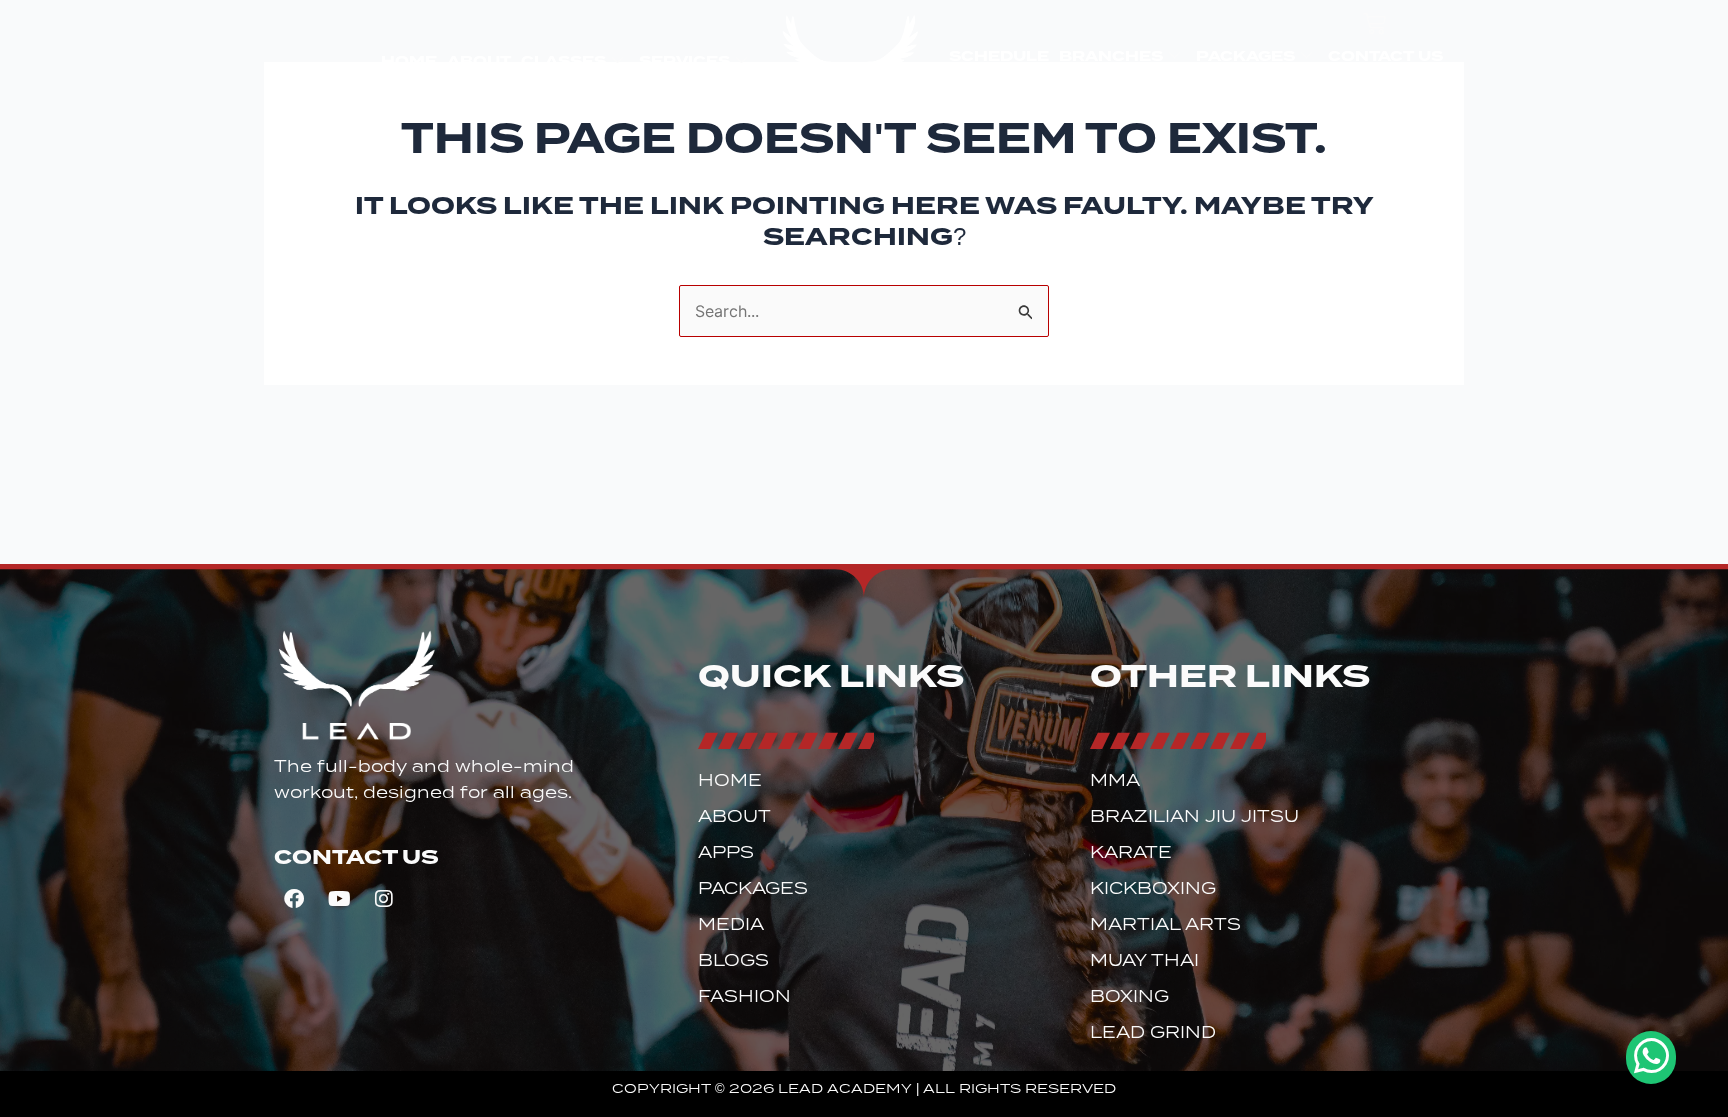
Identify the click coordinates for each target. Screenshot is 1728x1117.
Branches (1111, 56)
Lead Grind (1153, 1032)
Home (409, 61)
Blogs (733, 960)
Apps (726, 852)
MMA (1115, 780)
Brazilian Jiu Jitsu (1194, 816)
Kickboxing (1153, 888)
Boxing (1129, 996)
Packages (1245, 56)
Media (731, 924)
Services (684, 61)
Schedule (999, 56)
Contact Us (1385, 56)
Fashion (744, 996)
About (479, 61)
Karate (1131, 852)
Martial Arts (1165, 924)
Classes (563, 61)
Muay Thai (1144, 960)
